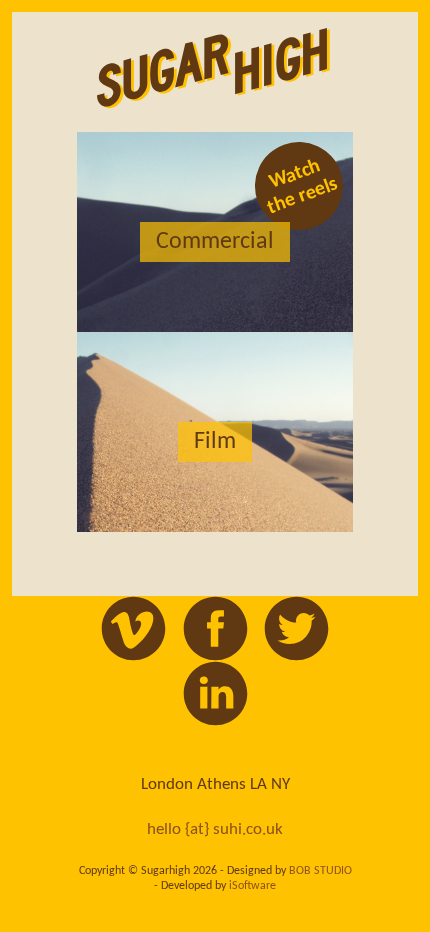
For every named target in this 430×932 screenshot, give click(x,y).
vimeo (133, 628)
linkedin (215, 693)
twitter (296, 628)
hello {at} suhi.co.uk (215, 829)
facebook (215, 628)
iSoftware (252, 886)
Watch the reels (302, 187)
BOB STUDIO (320, 871)
